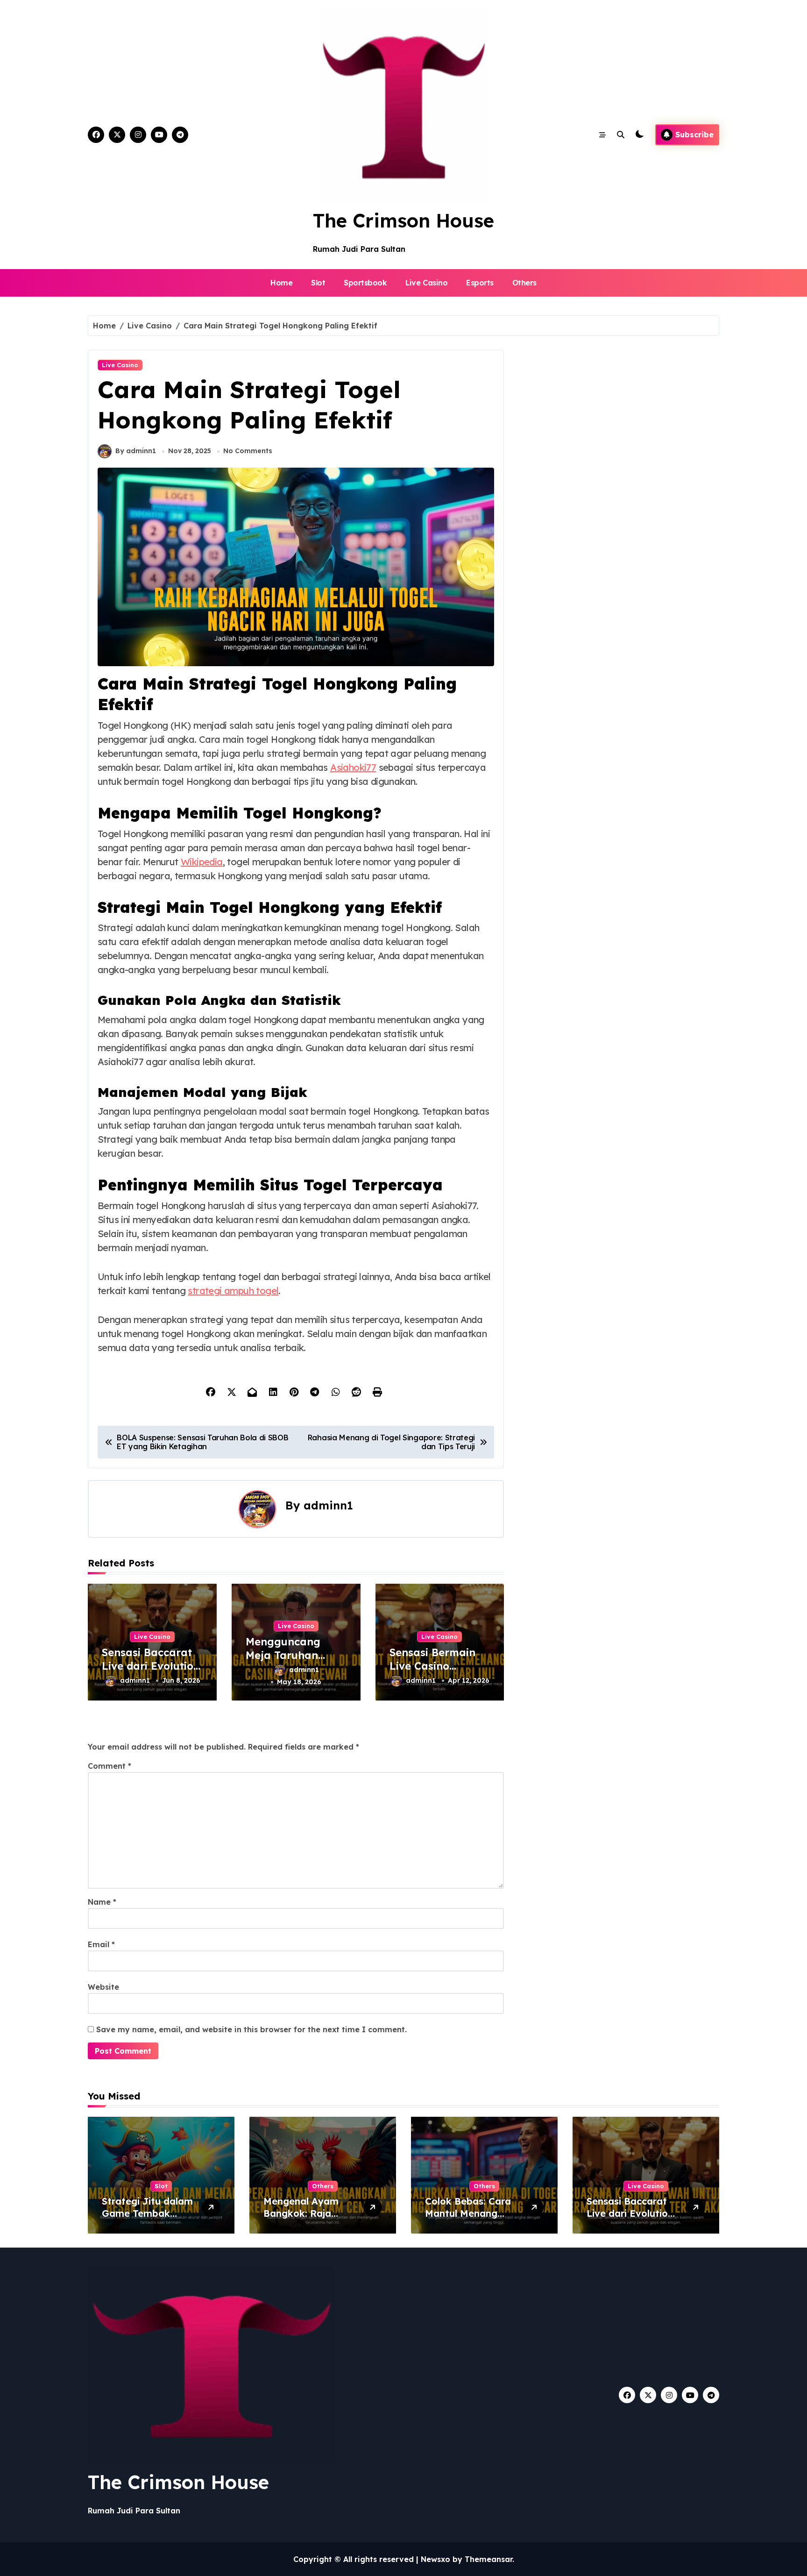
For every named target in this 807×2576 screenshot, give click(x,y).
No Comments (248, 451)
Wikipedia (202, 862)
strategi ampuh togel (233, 1291)
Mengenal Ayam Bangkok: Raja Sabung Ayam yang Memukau (309, 2219)
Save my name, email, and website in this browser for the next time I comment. (251, 2029)
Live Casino (426, 283)
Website (103, 1987)
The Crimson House (403, 221)
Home (281, 283)
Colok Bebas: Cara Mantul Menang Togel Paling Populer (468, 2219)
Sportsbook (365, 283)
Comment (110, 1766)
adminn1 (328, 1505)
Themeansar (488, 2559)
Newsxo (435, 2559)
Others (524, 283)
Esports (480, 283)
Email (101, 1944)
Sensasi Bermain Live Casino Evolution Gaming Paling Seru (436, 1672)
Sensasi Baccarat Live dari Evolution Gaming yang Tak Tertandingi (151, 1672)
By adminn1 (136, 451)
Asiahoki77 (353, 767)
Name (102, 1902)
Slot (318, 283)
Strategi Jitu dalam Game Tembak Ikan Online (147, 2213)
